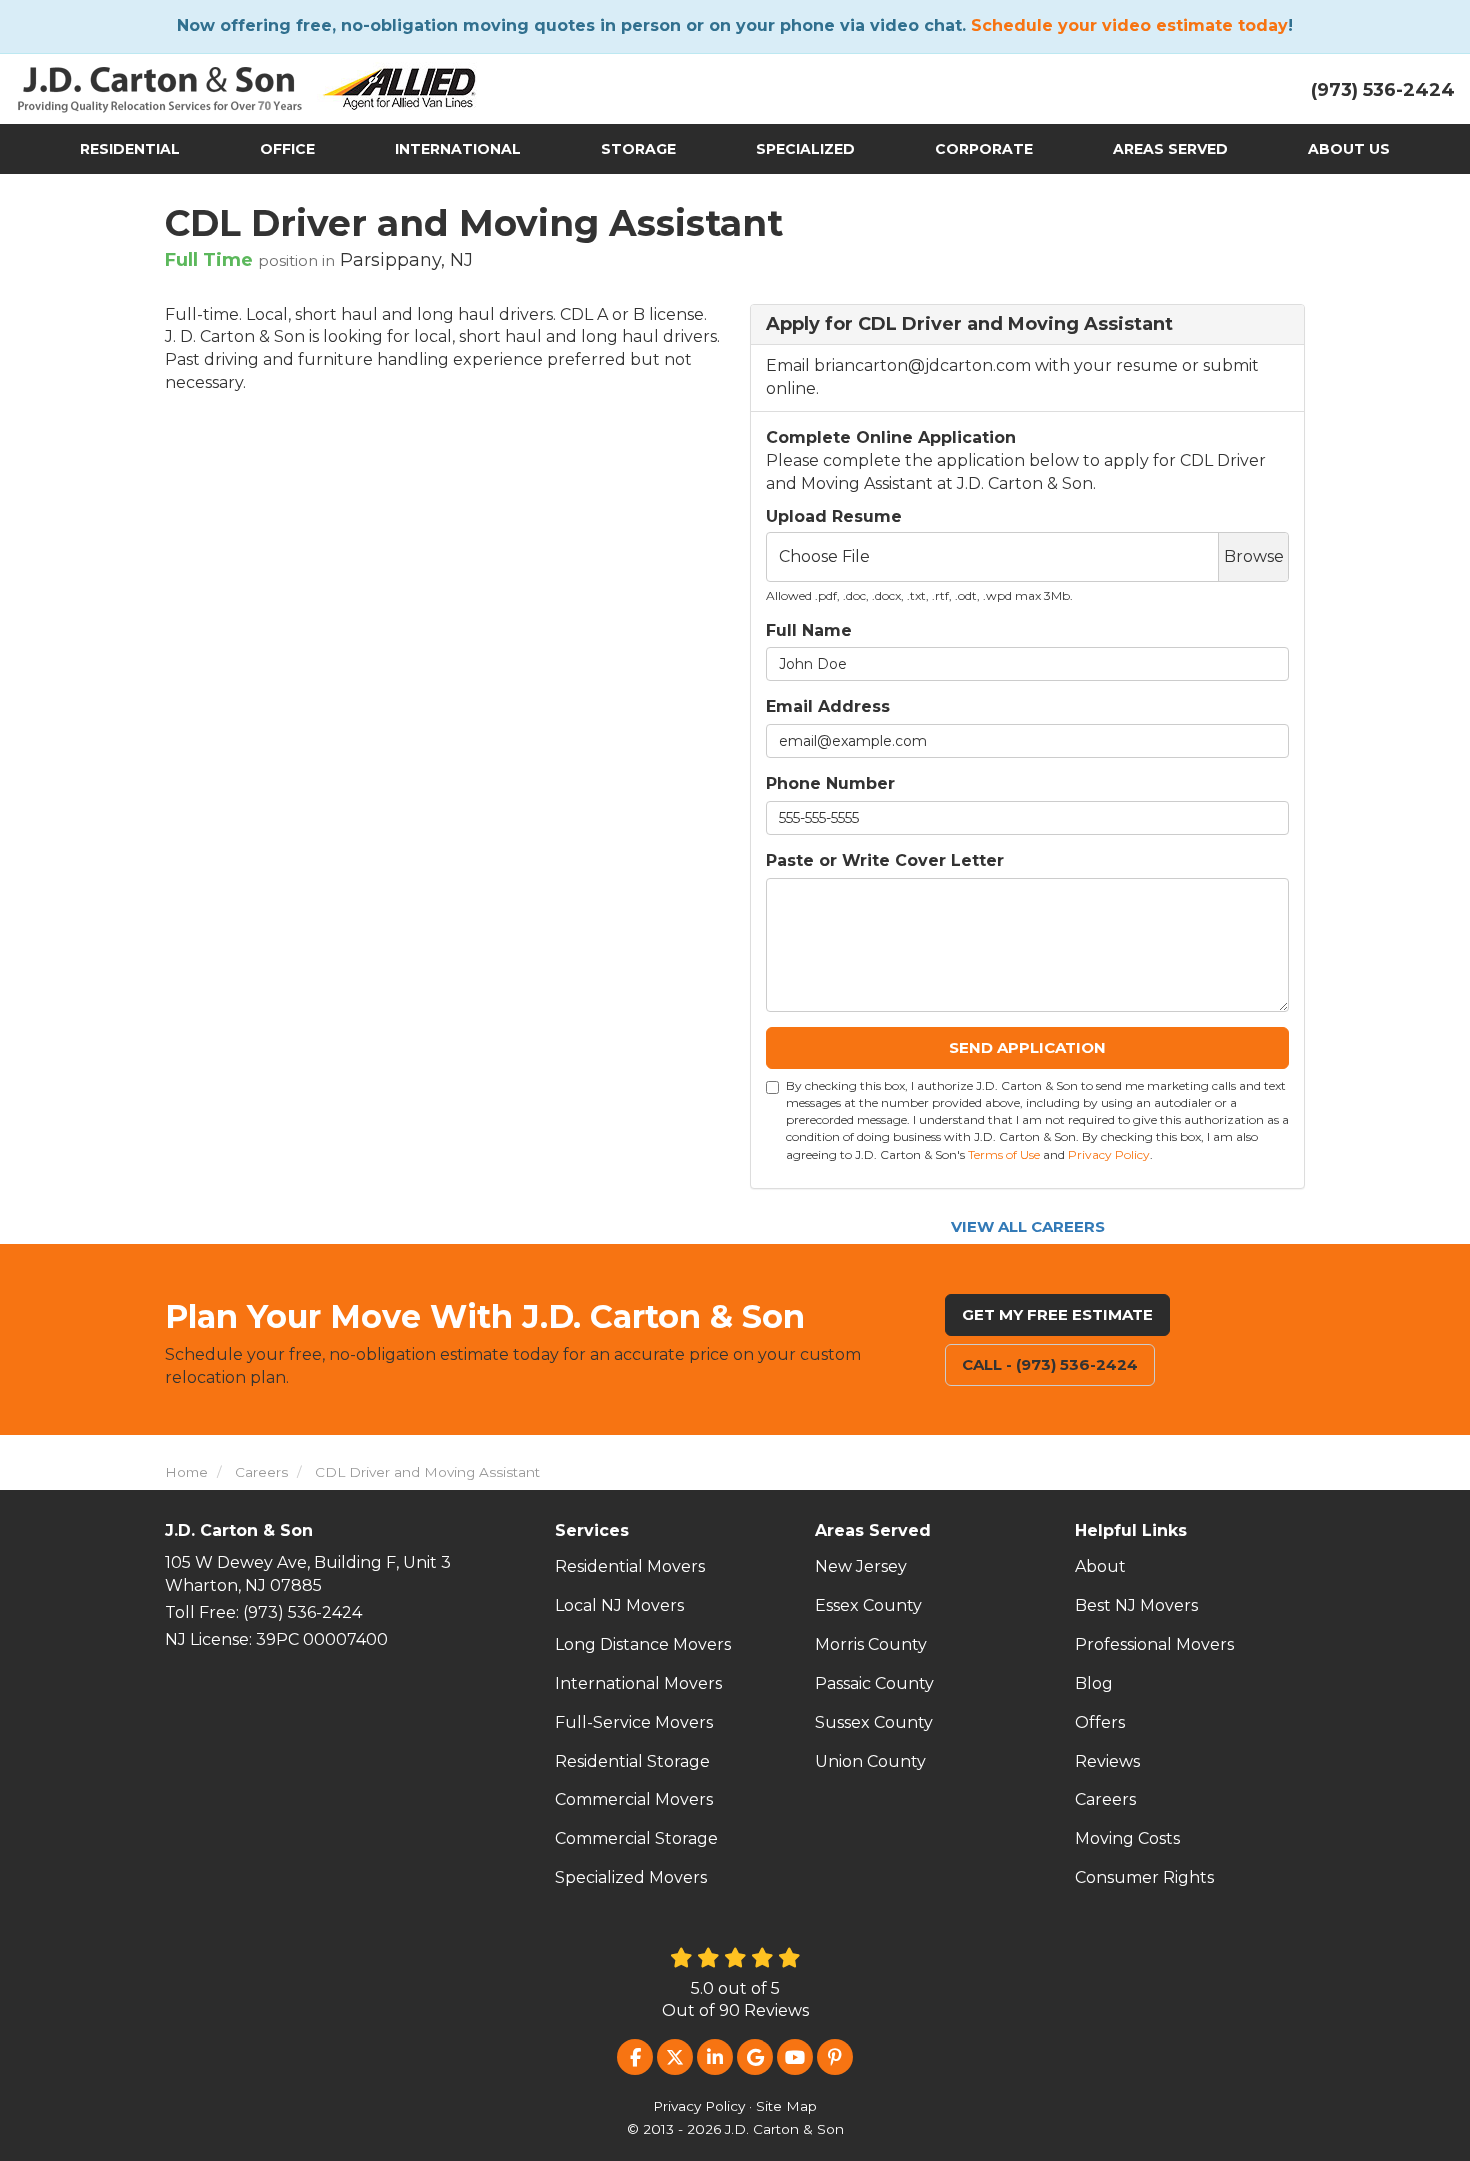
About (1100, 1566)
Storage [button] (638, 149)
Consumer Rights (1144, 1877)
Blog (1094, 1683)
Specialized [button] (805, 149)
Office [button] (287, 149)
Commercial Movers (634, 1799)
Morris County (871, 1644)
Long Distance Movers (643, 1644)
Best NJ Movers (1136, 1605)
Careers (1105, 1799)
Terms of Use (1004, 1154)
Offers (1100, 1722)
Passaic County (874, 1683)
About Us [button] (1349, 149)
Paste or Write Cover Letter (885, 860)
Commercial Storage (636, 1838)
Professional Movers (1154, 1644)
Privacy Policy (1109, 1154)
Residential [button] (130, 149)
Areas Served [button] (1170, 149)
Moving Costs (1127, 1838)
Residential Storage (632, 1761)
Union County (870, 1761)
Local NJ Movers (619, 1605)
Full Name (809, 630)
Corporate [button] (984, 149)
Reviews (1107, 1761)
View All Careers (1028, 1226)
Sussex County (874, 1722)
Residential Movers (630, 1566)
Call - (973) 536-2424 (1050, 1364)
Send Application (1027, 1047)
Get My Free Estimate (1057, 1314)
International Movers (638, 1683)
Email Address (828, 706)
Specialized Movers (631, 1877)
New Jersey (861, 1566)
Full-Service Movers (634, 1722)
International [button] (458, 149)
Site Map (786, 2106)
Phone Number (830, 783)
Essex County (868, 1605)
